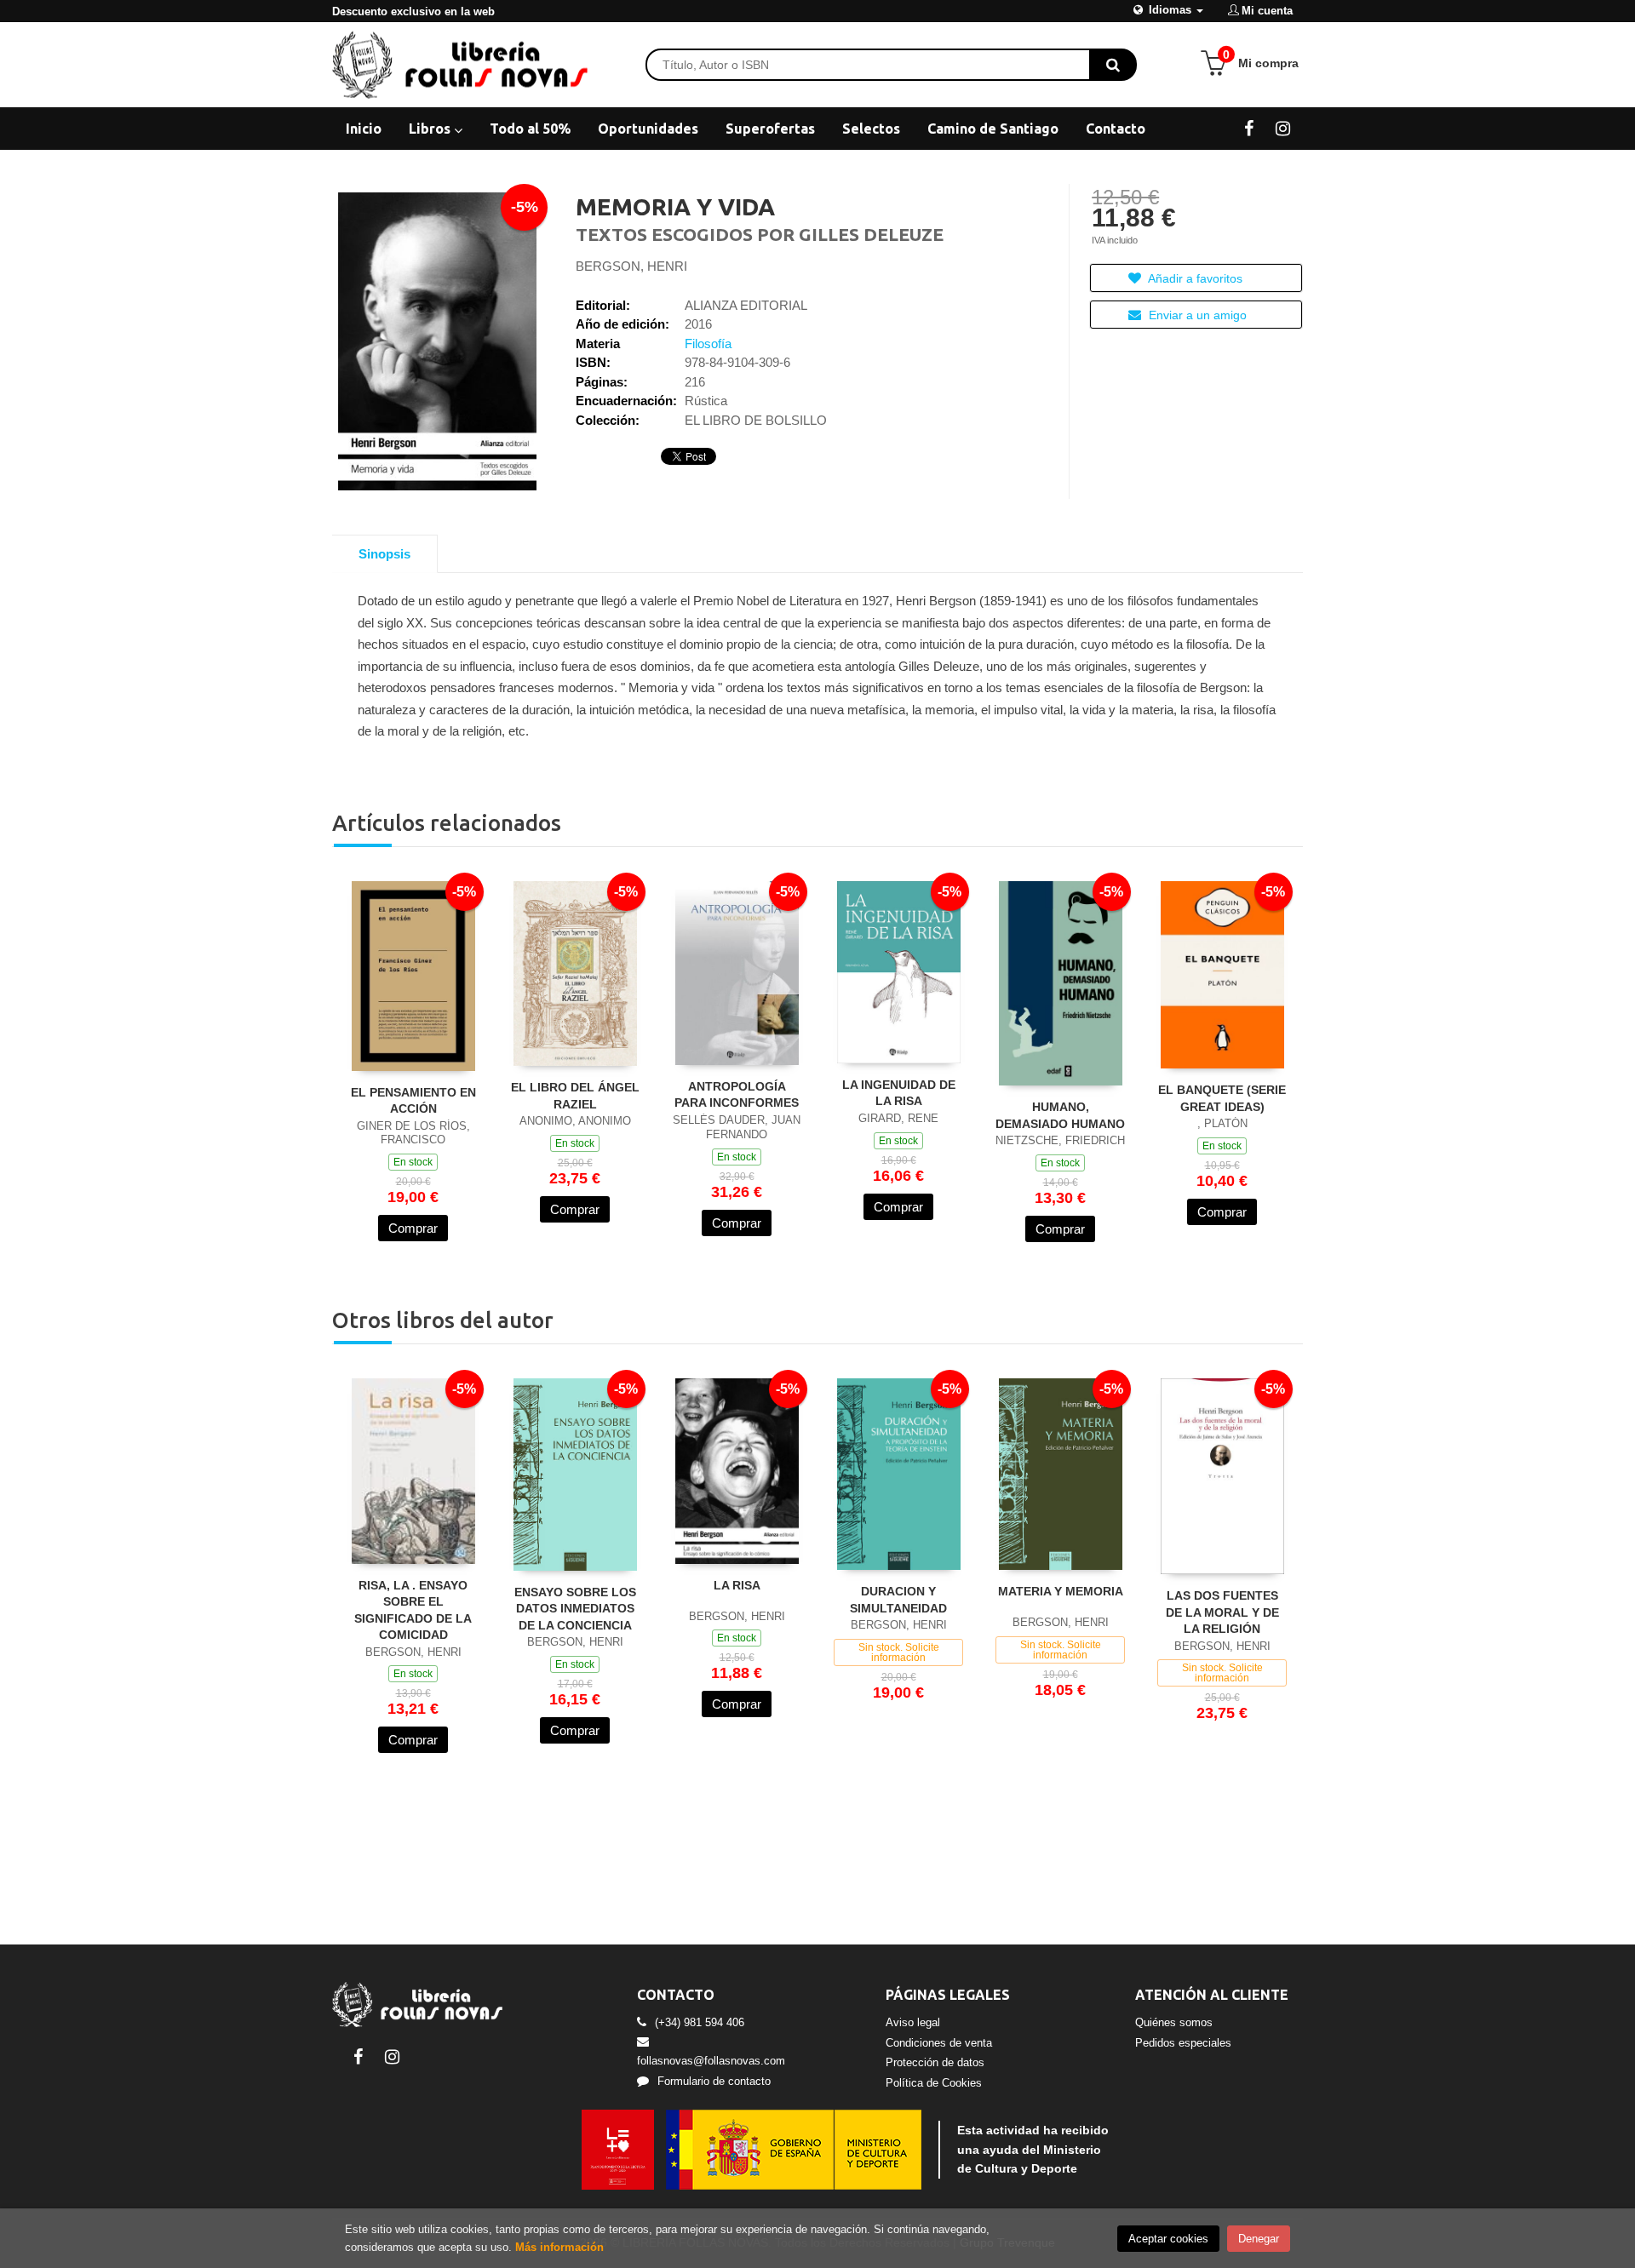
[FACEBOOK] (1249, 128)
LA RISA (737, 1585)
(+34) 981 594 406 (700, 2022)
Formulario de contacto (714, 2081)
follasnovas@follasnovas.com (711, 2061)
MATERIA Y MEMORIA (1061, 1591)
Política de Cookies (934, 2083)
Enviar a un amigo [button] (1196, 315)
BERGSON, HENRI (631, 266)
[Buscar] (1113, 65)
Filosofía (708, 344)
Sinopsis (384, 554)
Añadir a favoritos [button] (1194, 278)
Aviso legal (913, 2022)
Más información (559, 2247)
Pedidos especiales (1183, 2043)
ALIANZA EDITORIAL (746, 305)
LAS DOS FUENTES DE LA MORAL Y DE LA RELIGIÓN (1222, 1612)
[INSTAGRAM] (1283, 128)
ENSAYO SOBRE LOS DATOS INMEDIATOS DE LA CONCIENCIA (575, 1609)
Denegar (1259, 2239)
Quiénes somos (1174, 2022)
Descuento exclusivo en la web (413, 11)
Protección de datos (935, 2062)
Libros (431, 129)
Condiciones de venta (939, 2043)
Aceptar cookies (1168, 2239)
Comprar (413, 1228)
